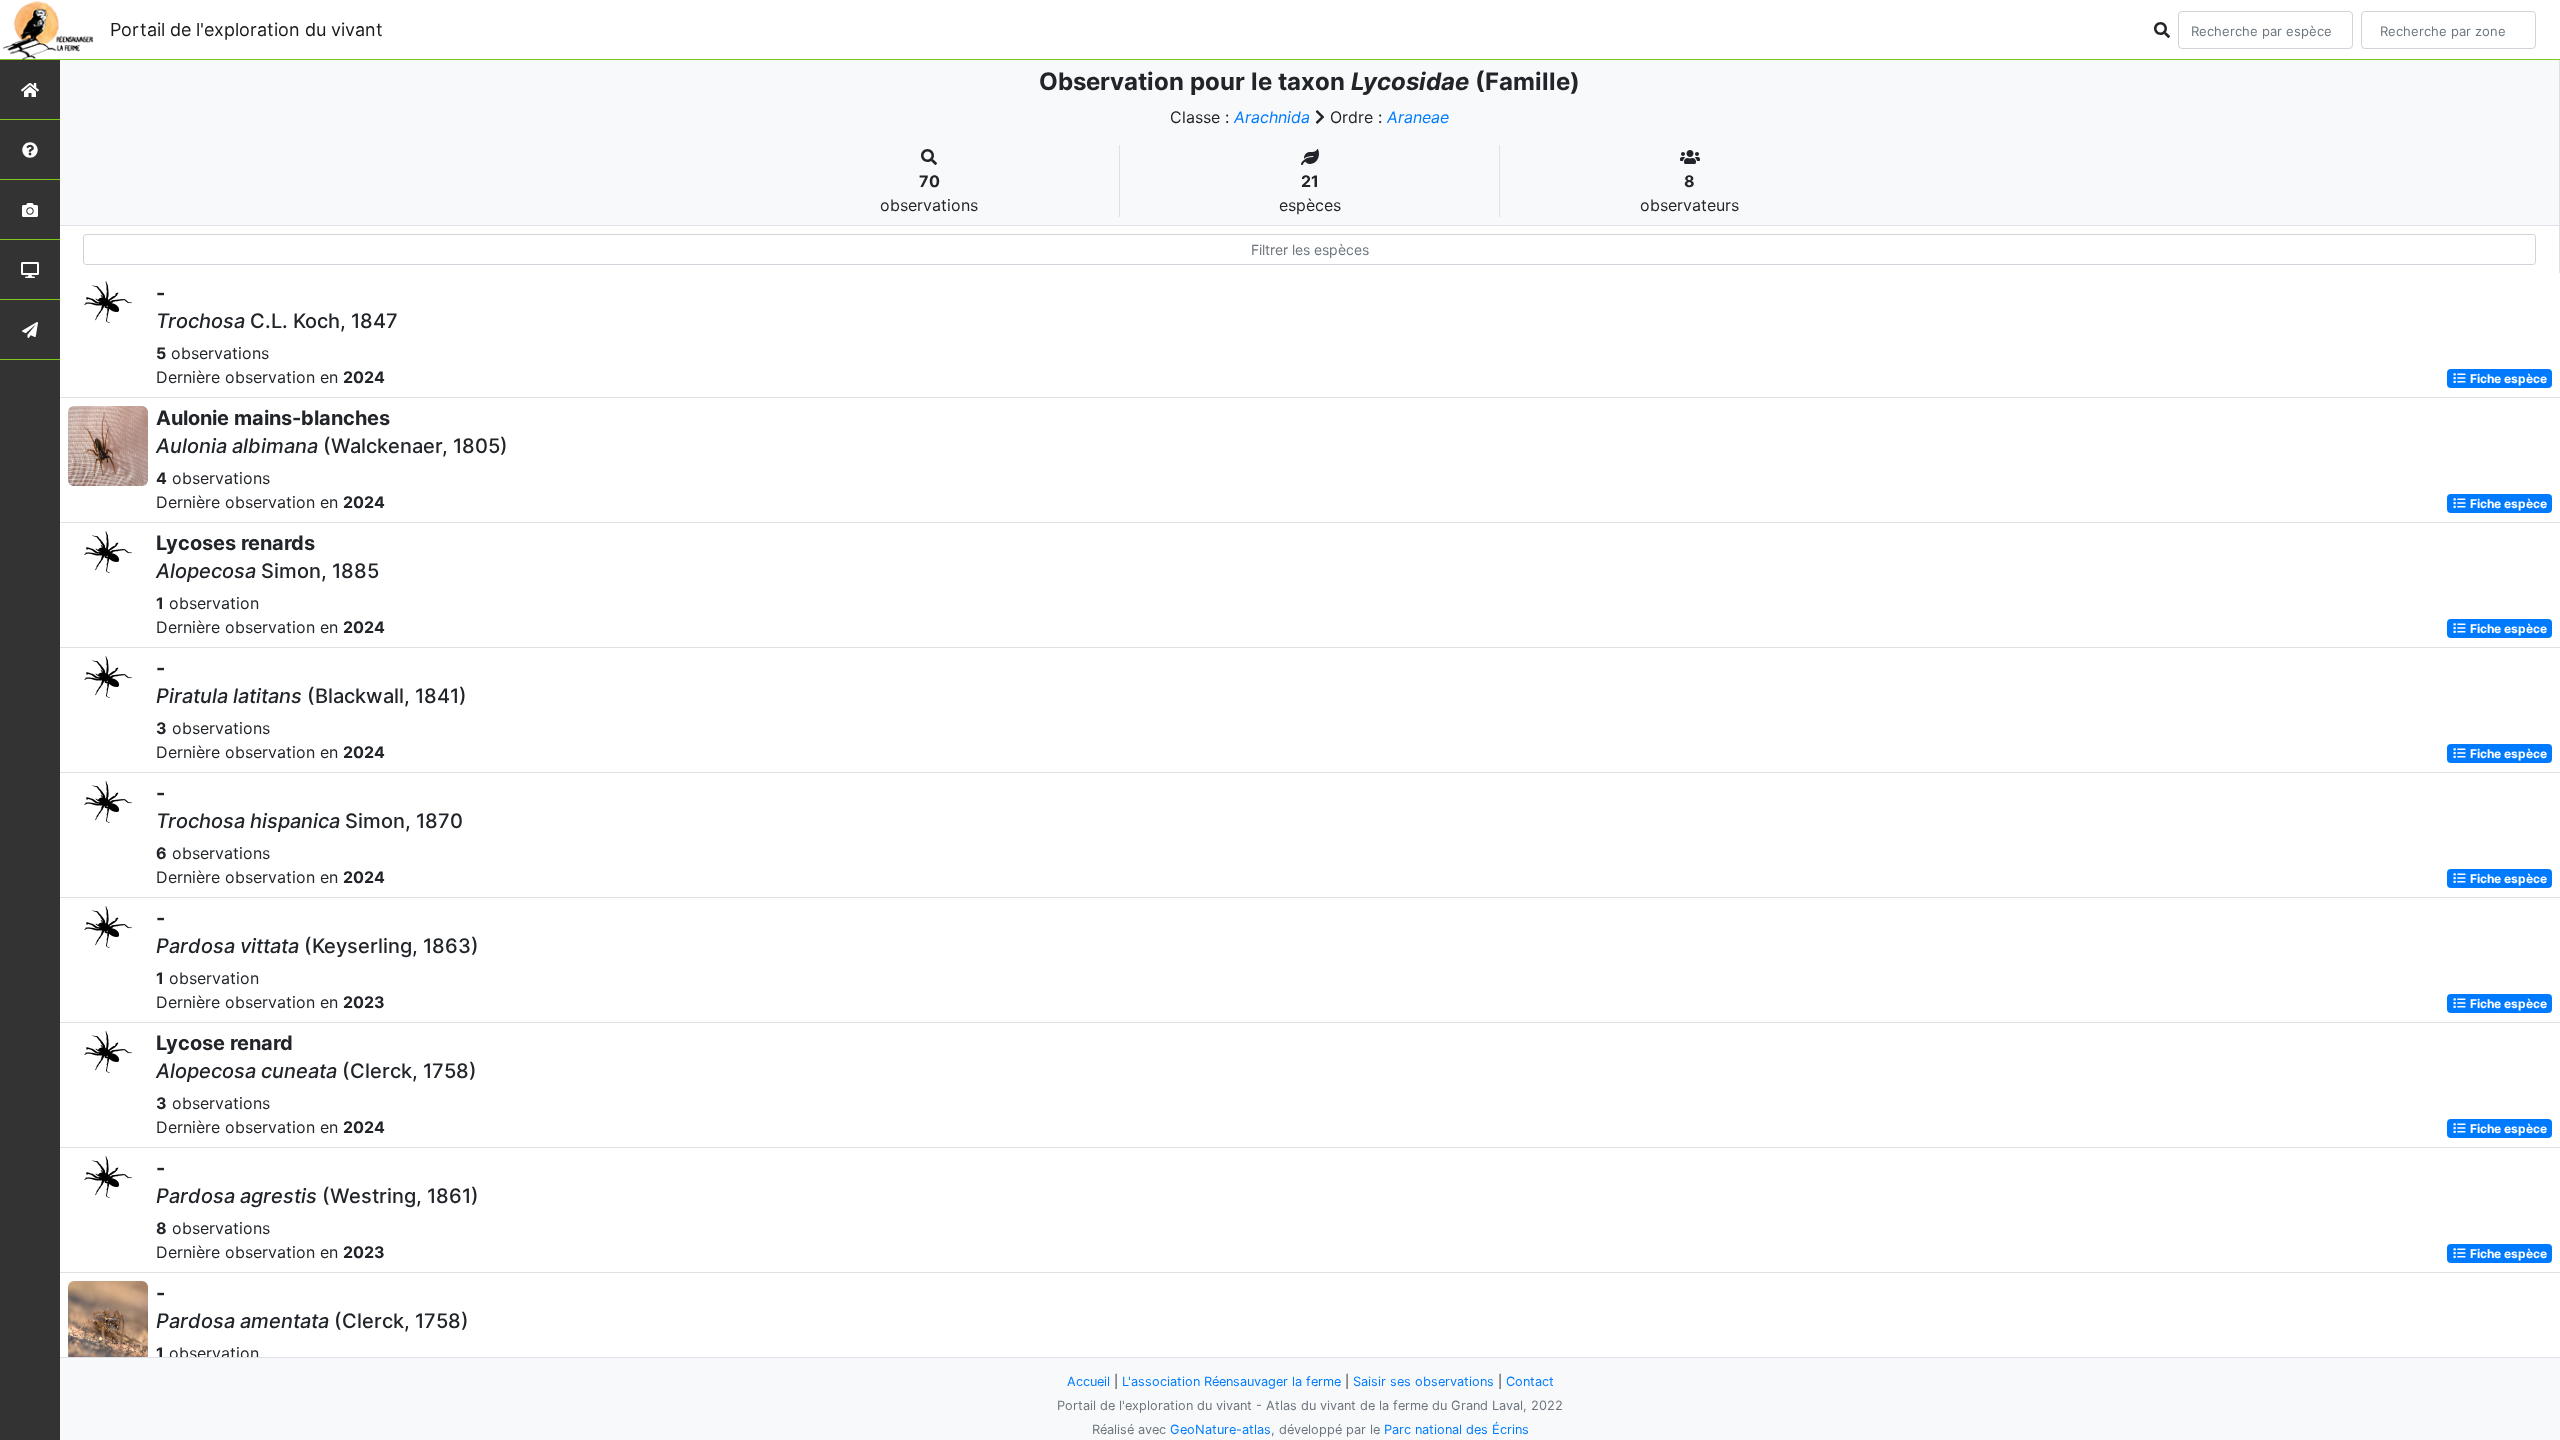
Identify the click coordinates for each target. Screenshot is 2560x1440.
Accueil (1088, 1381)
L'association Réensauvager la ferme (1231, 1381)
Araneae (1418, 117)
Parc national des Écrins (1456, 1429)
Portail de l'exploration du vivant (246, 29)
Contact (1530, 1381)
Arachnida (1272, 117)
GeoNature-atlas (1220, 1429)
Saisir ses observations (1423, 1381)
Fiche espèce (2507, 378)
